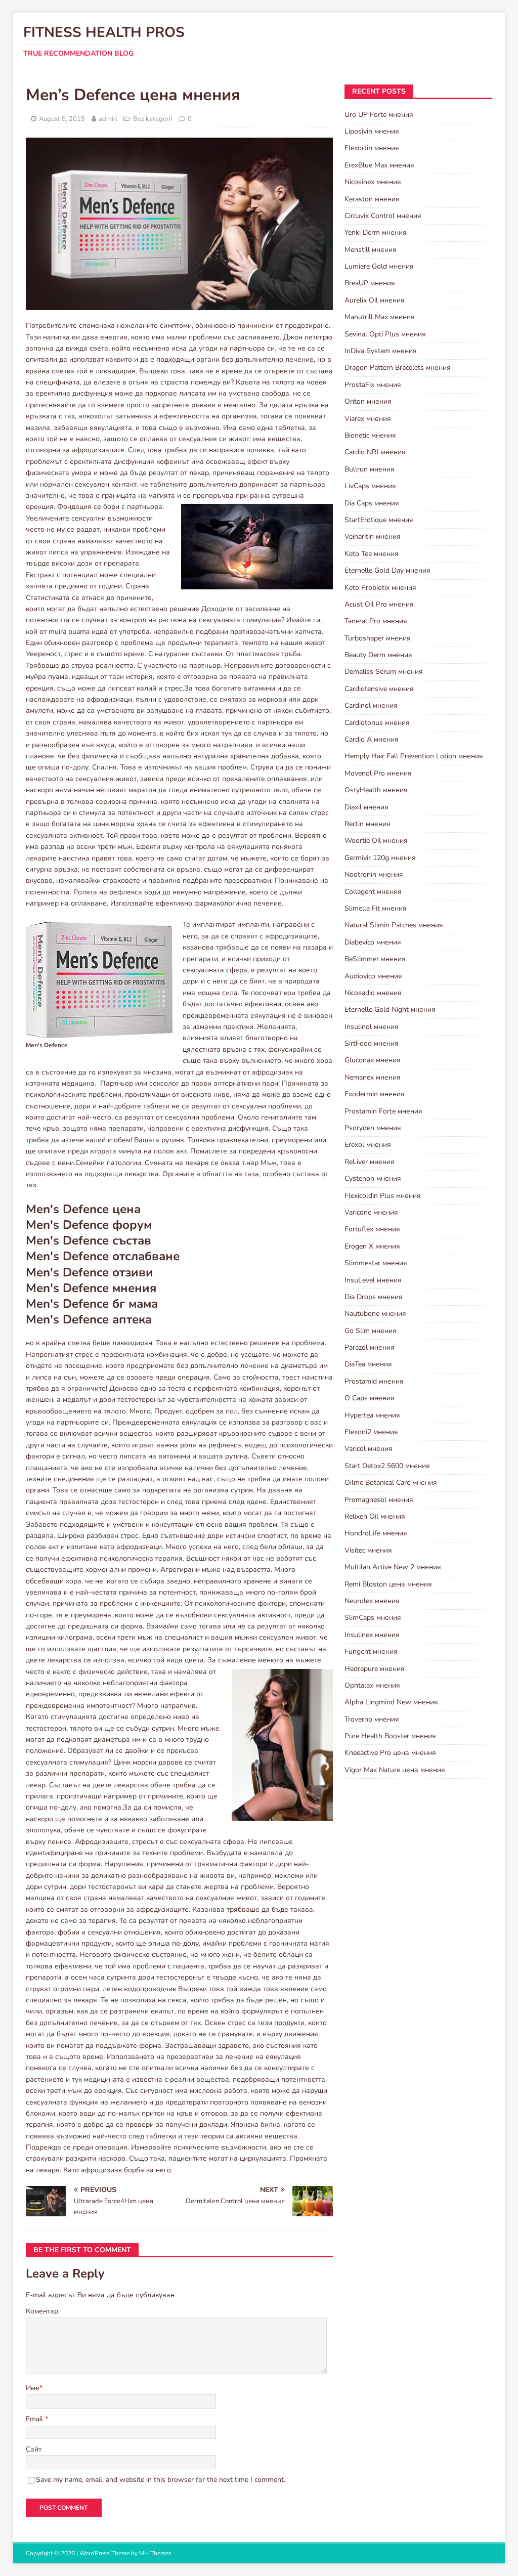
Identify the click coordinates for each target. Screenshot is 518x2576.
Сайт (34, 2449)
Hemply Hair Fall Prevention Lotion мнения (414, 756)
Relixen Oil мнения (375, 1516)
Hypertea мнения (372, 1415)
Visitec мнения (368, 1550)
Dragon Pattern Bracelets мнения (398, 368)
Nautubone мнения (375, 1314)
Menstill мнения (371, 250)
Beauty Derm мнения (378, 655)
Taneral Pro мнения (376, 621)
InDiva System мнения (381, 351)
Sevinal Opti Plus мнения (385, 334)
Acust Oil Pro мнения (379, 604)
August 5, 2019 (62, 119)
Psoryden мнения (373, 1128)
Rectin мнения (368, 824)
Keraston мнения (372, 199)
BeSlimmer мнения (375, 959)
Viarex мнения (368, 419)
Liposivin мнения (372, 131)
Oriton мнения (368, 401)
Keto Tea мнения (372, 554)
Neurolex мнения (372, 1601)
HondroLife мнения (376, 1533)
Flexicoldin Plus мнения (383, 1196)
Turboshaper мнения (378, 638)
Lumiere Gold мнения (379, 266)
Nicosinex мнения (373, 182)
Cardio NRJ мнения (375, 452)
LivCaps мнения (370, 486)
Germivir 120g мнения (380, 858)
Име (33, 2388)
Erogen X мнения (372, 1246)
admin (108, 119)
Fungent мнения (371, 1651)
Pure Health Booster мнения (390, 1736)
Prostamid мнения (374, 1381)
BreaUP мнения (370, 283)
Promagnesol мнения (379, 1500)
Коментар (42, 2311)
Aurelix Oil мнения (375, 300)
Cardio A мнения (372, 739)
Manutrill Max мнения (380, 317)
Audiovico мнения (373, 976)
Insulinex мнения (372, 1635)
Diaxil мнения (366, 807)
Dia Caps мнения (372, 503)
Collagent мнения (373, 892)
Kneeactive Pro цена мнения (390, 1753)
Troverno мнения (372, 1719)
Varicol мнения (369, 1449)
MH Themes (155, 2553)
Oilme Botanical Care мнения (391, 1483)
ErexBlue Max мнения (379, 165)
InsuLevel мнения (373, 1280)
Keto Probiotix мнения (380, 588)
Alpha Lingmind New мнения (391, 1702)
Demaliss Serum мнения (384, 672)
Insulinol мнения (372, 1027)
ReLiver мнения (370, 1162)
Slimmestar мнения (376, 1263)
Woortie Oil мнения (376, 841)
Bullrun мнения (370, 469)
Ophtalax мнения (372, 1685)
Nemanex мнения (373, 1077)
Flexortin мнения (372, 148)
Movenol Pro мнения (378, 773)
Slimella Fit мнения (376, 908)
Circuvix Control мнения (383, 216)
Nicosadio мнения (373, 993)
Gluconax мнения (373, 1060)
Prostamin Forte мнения (383, 1111)
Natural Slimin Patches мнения (394, 925)
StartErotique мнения (379, 520)
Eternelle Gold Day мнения (387, 570)
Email (35, 2419)
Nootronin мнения (374, 874)
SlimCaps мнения (373, 1618)
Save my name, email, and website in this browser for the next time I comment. (161, 2480)
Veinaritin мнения (373, 536)
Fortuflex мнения (372, 1229)
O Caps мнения (370, 1398)
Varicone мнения (371, 1212)
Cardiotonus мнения (377, 723)
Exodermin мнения (375, 1094)
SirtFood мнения (372, 1043)
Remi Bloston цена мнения (388, 1584)
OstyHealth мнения (376, 790)
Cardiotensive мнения (379, 689)
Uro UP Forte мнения (379, 115)
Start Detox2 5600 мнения (387, 1466)
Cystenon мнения (373, 1178)
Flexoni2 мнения (371, 1432)
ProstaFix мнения (373, 385)
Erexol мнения (368, 1145)
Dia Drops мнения (374, 1297)
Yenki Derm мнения (376, 232)
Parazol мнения (370, 1347)
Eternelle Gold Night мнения (390, 1010)
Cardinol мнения (371, 705)
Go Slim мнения (371, 1331)
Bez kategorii (153, 119)
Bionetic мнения (370, 435)
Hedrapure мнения (375, 1669)
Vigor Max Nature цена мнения (395, 1770)
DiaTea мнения (368, 1364)
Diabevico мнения (373, 942)
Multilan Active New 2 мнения (393, 1567)
